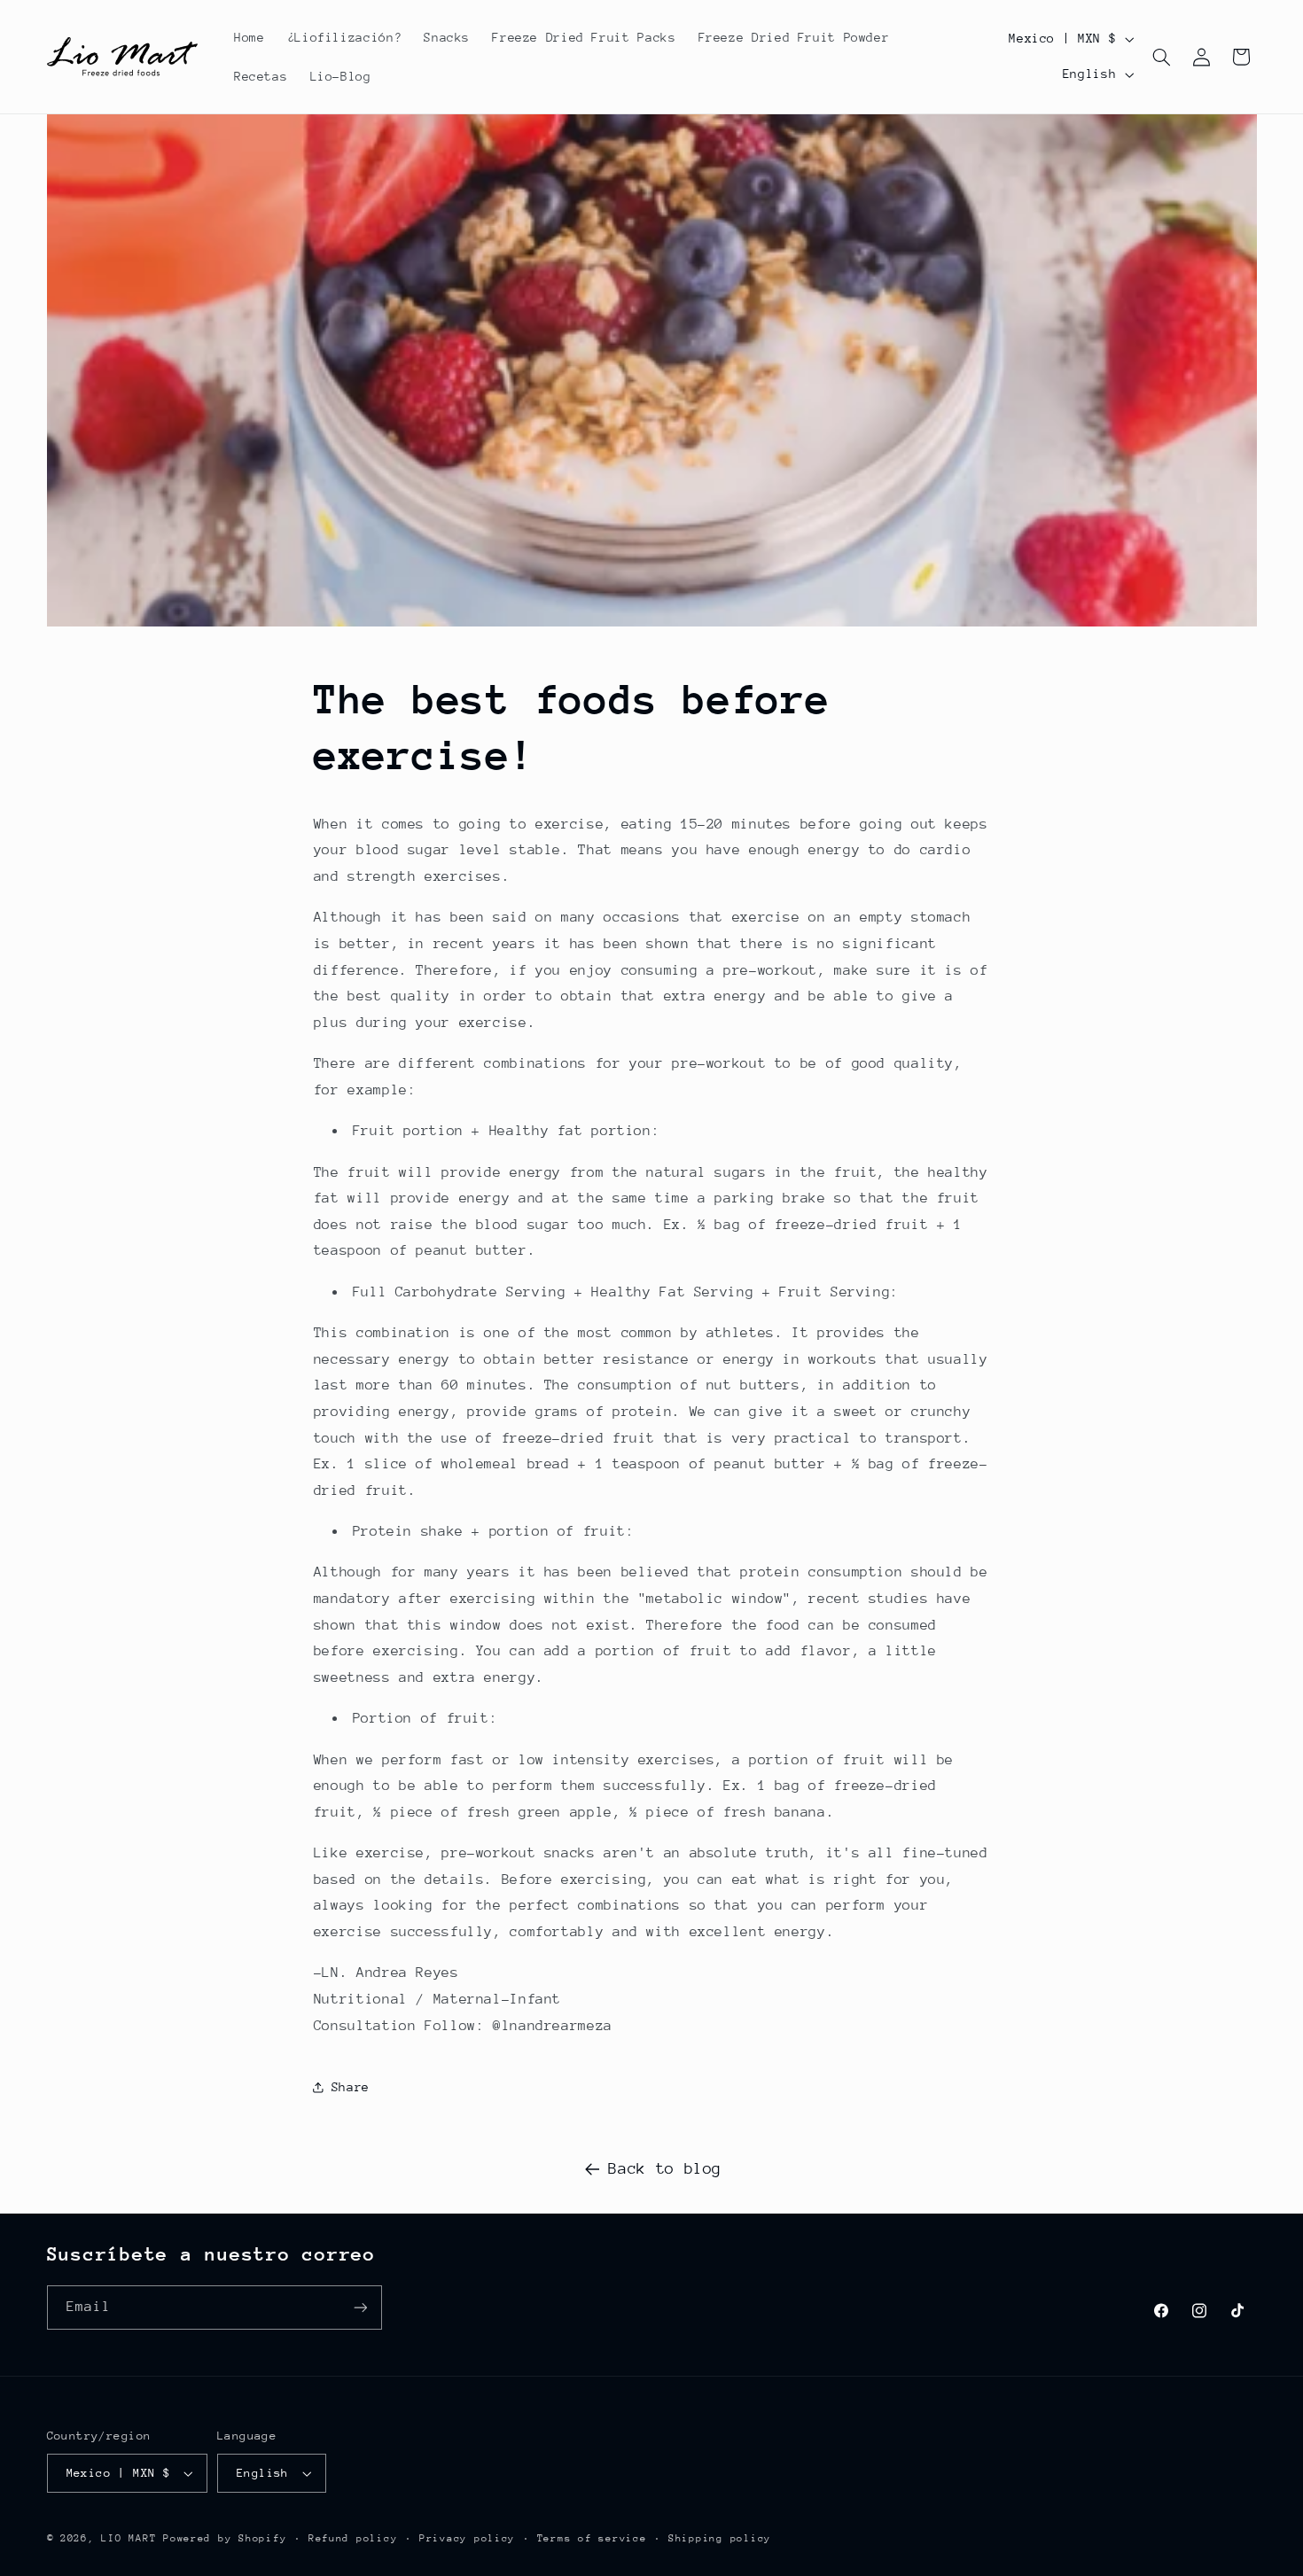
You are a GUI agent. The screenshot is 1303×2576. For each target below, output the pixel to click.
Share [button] (351, 2087)
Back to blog (665, 2168)
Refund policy (353, 2538)
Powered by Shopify (225, 2538)
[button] (1162, 57)
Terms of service (592, 2538)
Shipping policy (720, 2538)
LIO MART (129, 2538)
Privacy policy (467, 2538)
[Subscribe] (360, 2307)
